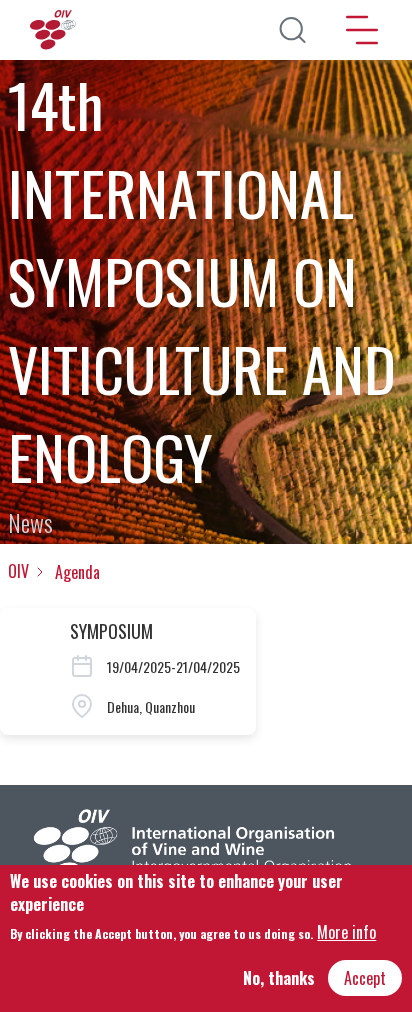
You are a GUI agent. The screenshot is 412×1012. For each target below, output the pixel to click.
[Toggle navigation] (362, 30)
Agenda (77, 572)
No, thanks (279, 978)
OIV (18, 571)
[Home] (55, 30)
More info (346, 932)
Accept (365, 978)
